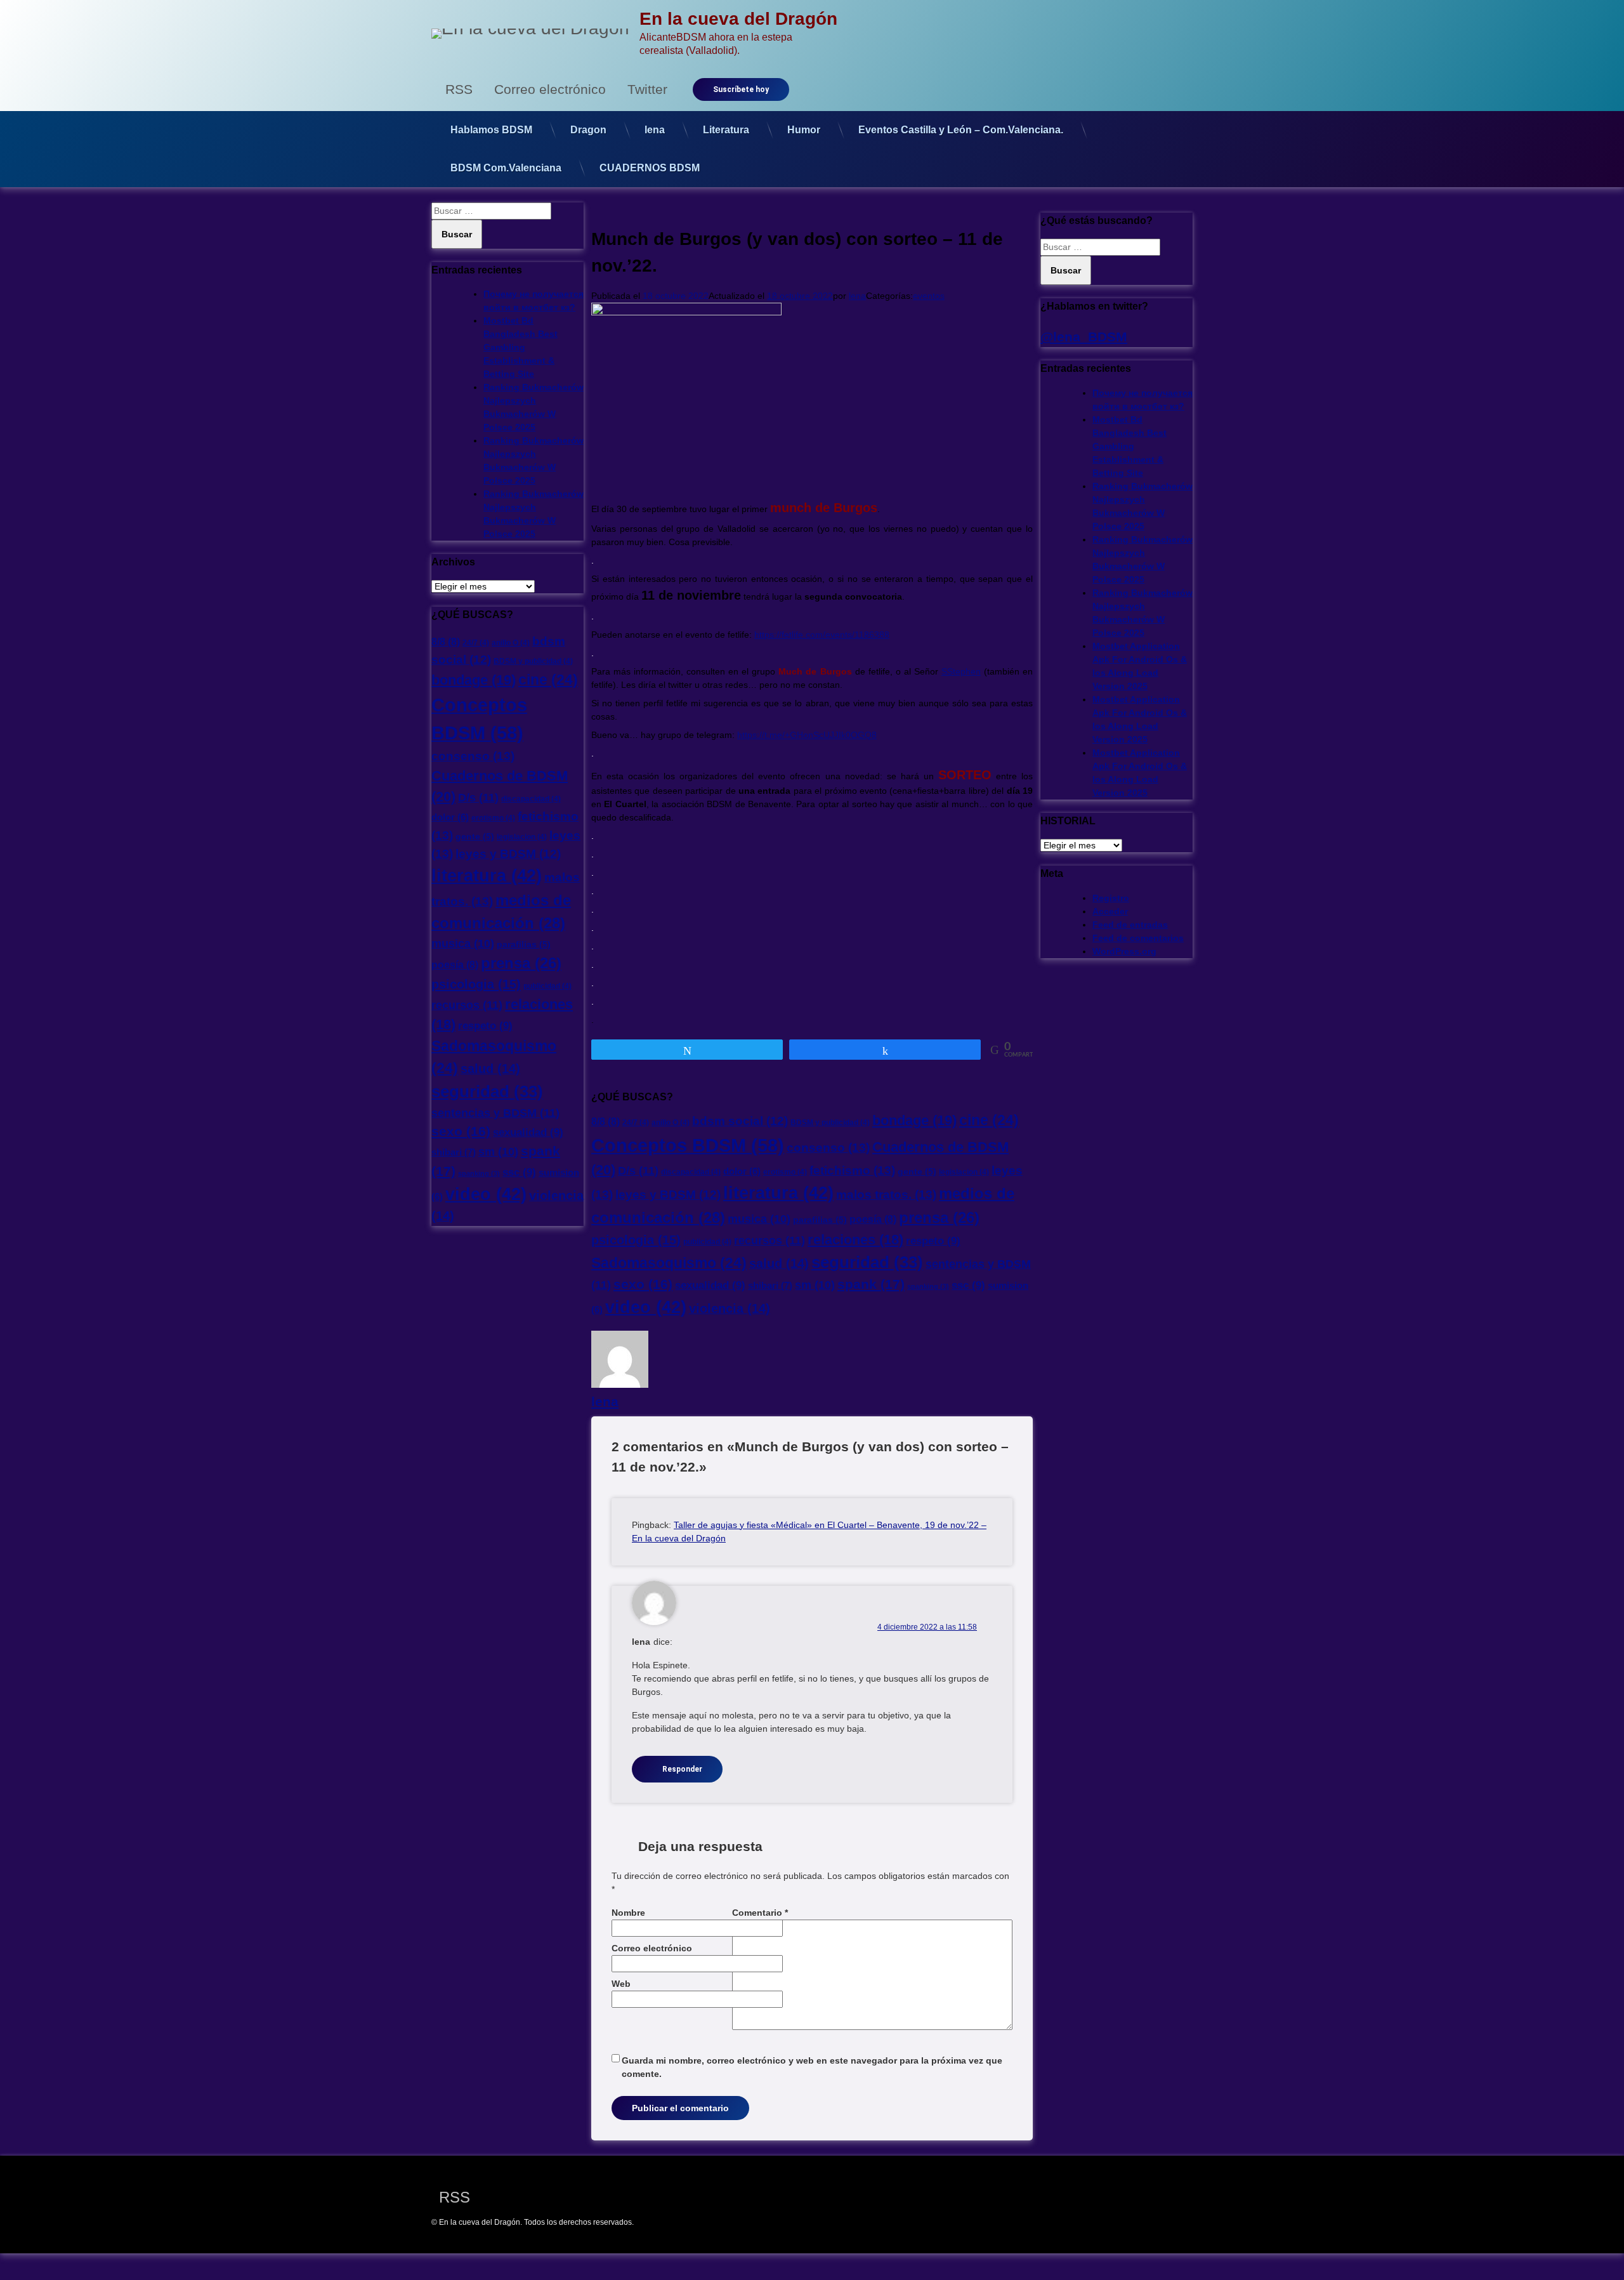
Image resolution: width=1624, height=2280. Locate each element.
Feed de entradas (1130, 925)
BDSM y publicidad (830, 1123)
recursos (769, 1240)
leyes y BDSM (668, 1195)
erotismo (785, 1172)
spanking (928, 1286)
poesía (873, 1219)
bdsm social (740, 1121)
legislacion (964, 1172)
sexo (643, 1284)
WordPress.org (1124, 951)
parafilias (820, 1220)
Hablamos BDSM (491, 130)
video (646, 1307)
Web (621, 1984)
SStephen (961, 671)
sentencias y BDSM (495, 1113)
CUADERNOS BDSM (650, 168)
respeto (933, 1241)
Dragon (588, 130)
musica (759, 1219)
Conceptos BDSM (688, 1145)
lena (655, 130)
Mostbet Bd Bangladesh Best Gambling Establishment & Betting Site (521, 347)
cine (989, 1120)
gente (917, 1172)
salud (779, 1263)
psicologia (636, 1240)
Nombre (628, 1913)
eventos (929, 296)
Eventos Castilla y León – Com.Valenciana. (961, 130)
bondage (914, 1120)
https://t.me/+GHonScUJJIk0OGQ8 (807, 735)
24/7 (636, 1123)
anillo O (671, 1123)
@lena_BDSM (1084, 337)
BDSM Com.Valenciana (506, 168)
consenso (828, 1147)
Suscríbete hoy (741, 89)
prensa (939, 1217)
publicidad (707, 1242)
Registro (1111, 898)
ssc (968, 1285)
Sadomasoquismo (669, 1263)
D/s (638, 1170)
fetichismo (852, 1170)
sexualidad (710, 1285)
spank (871, 1284)
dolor (742, 1171)
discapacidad (691, 1172)
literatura (778, 1193)
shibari (770, 1285)
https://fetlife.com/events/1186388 (822, 635)
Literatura (726, 130)
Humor (804, 130)
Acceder (1110, 911)
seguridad (867, 1262)
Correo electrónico (652, 1948)
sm (815, 1285)
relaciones (855, 1240)
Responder (682, 1769)
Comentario (760, 1913)
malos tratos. (886, 1194)
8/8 (606, 1121)
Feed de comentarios (1138, 938)
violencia (730, 1308)
